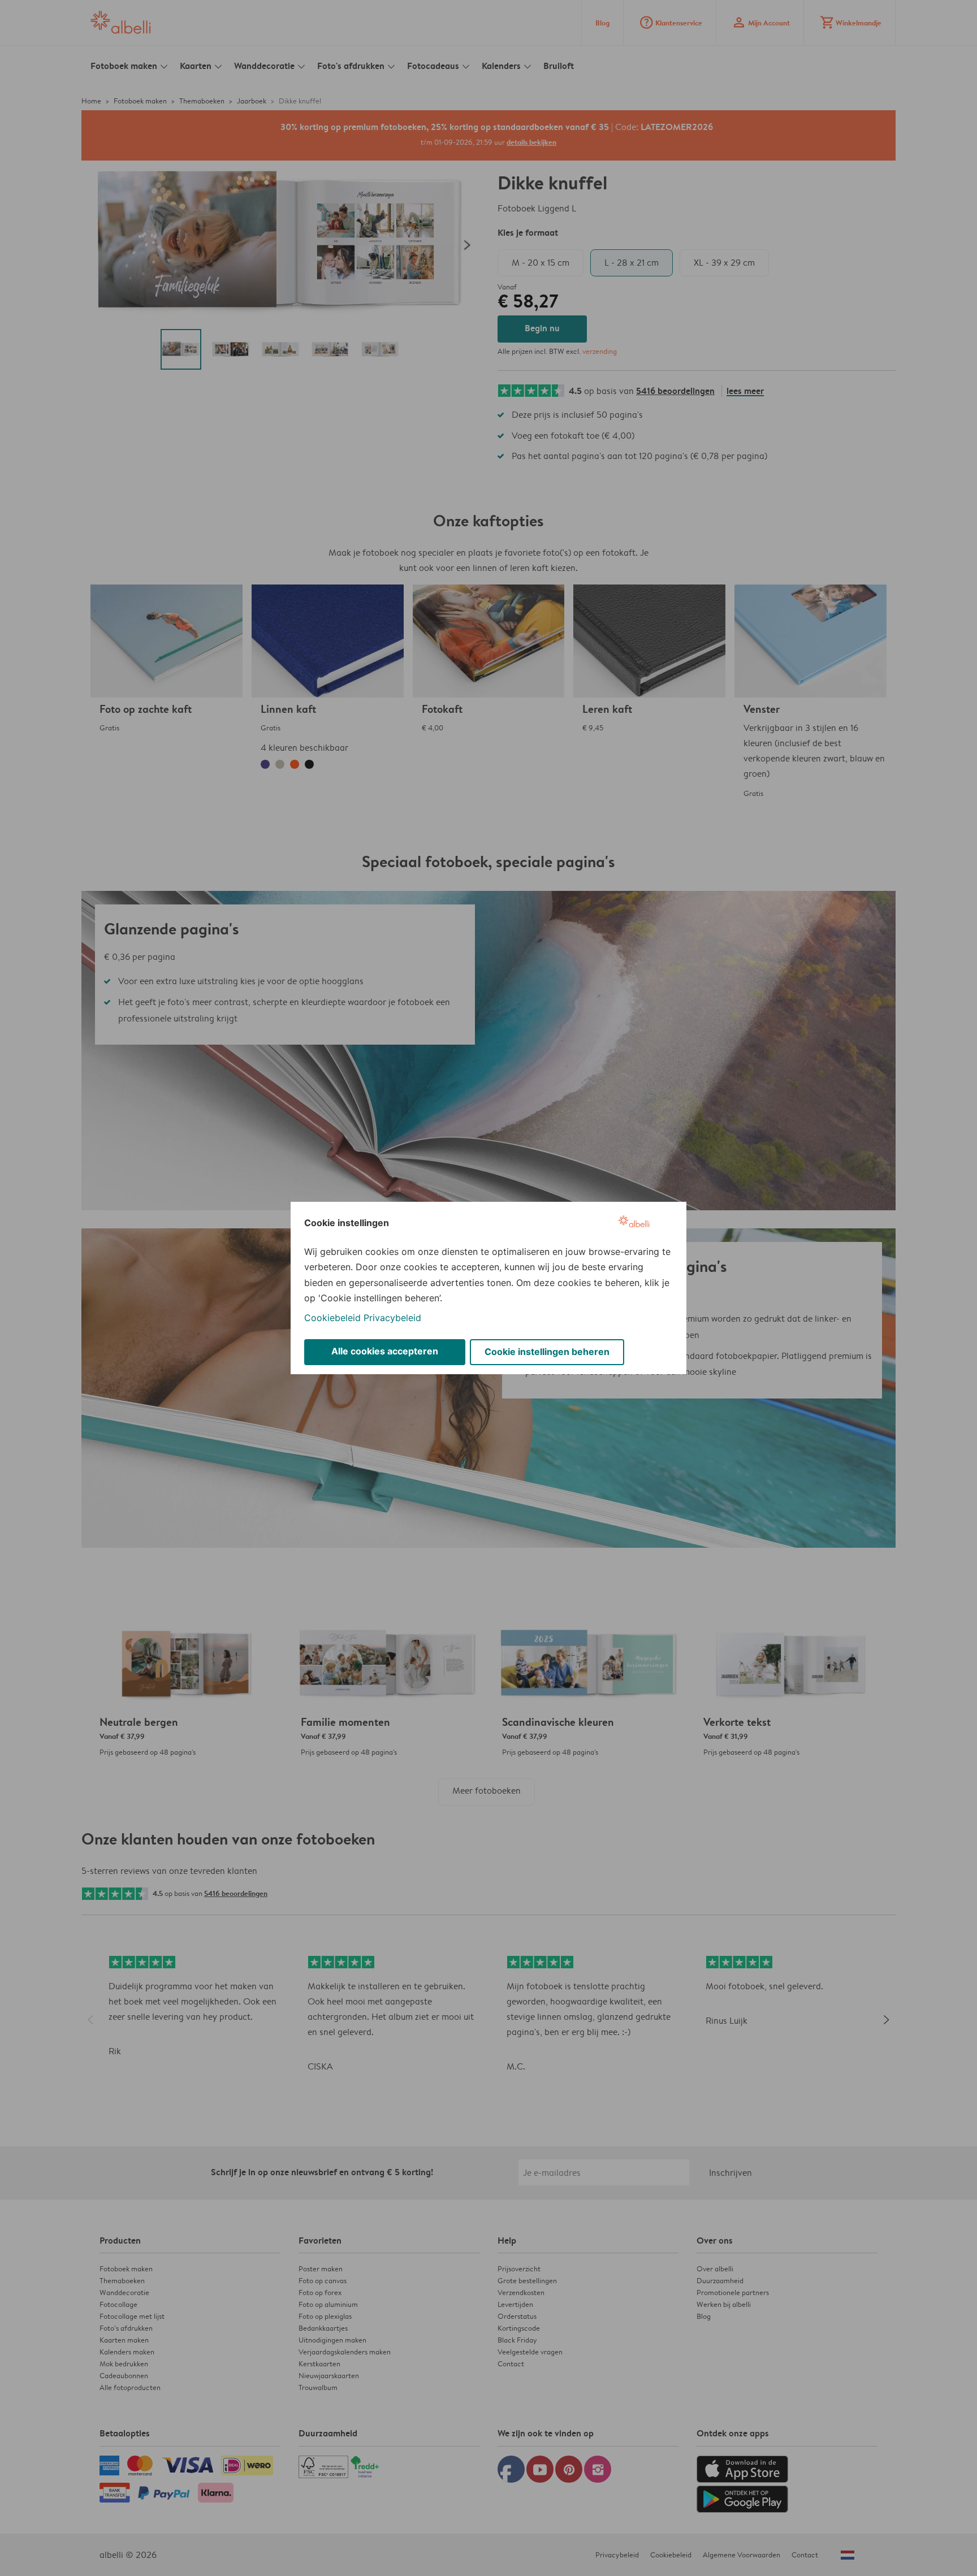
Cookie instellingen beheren (547, 1352)
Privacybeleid (392, 1318)
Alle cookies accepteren (385, 1351)
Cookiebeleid (332, 1318)
